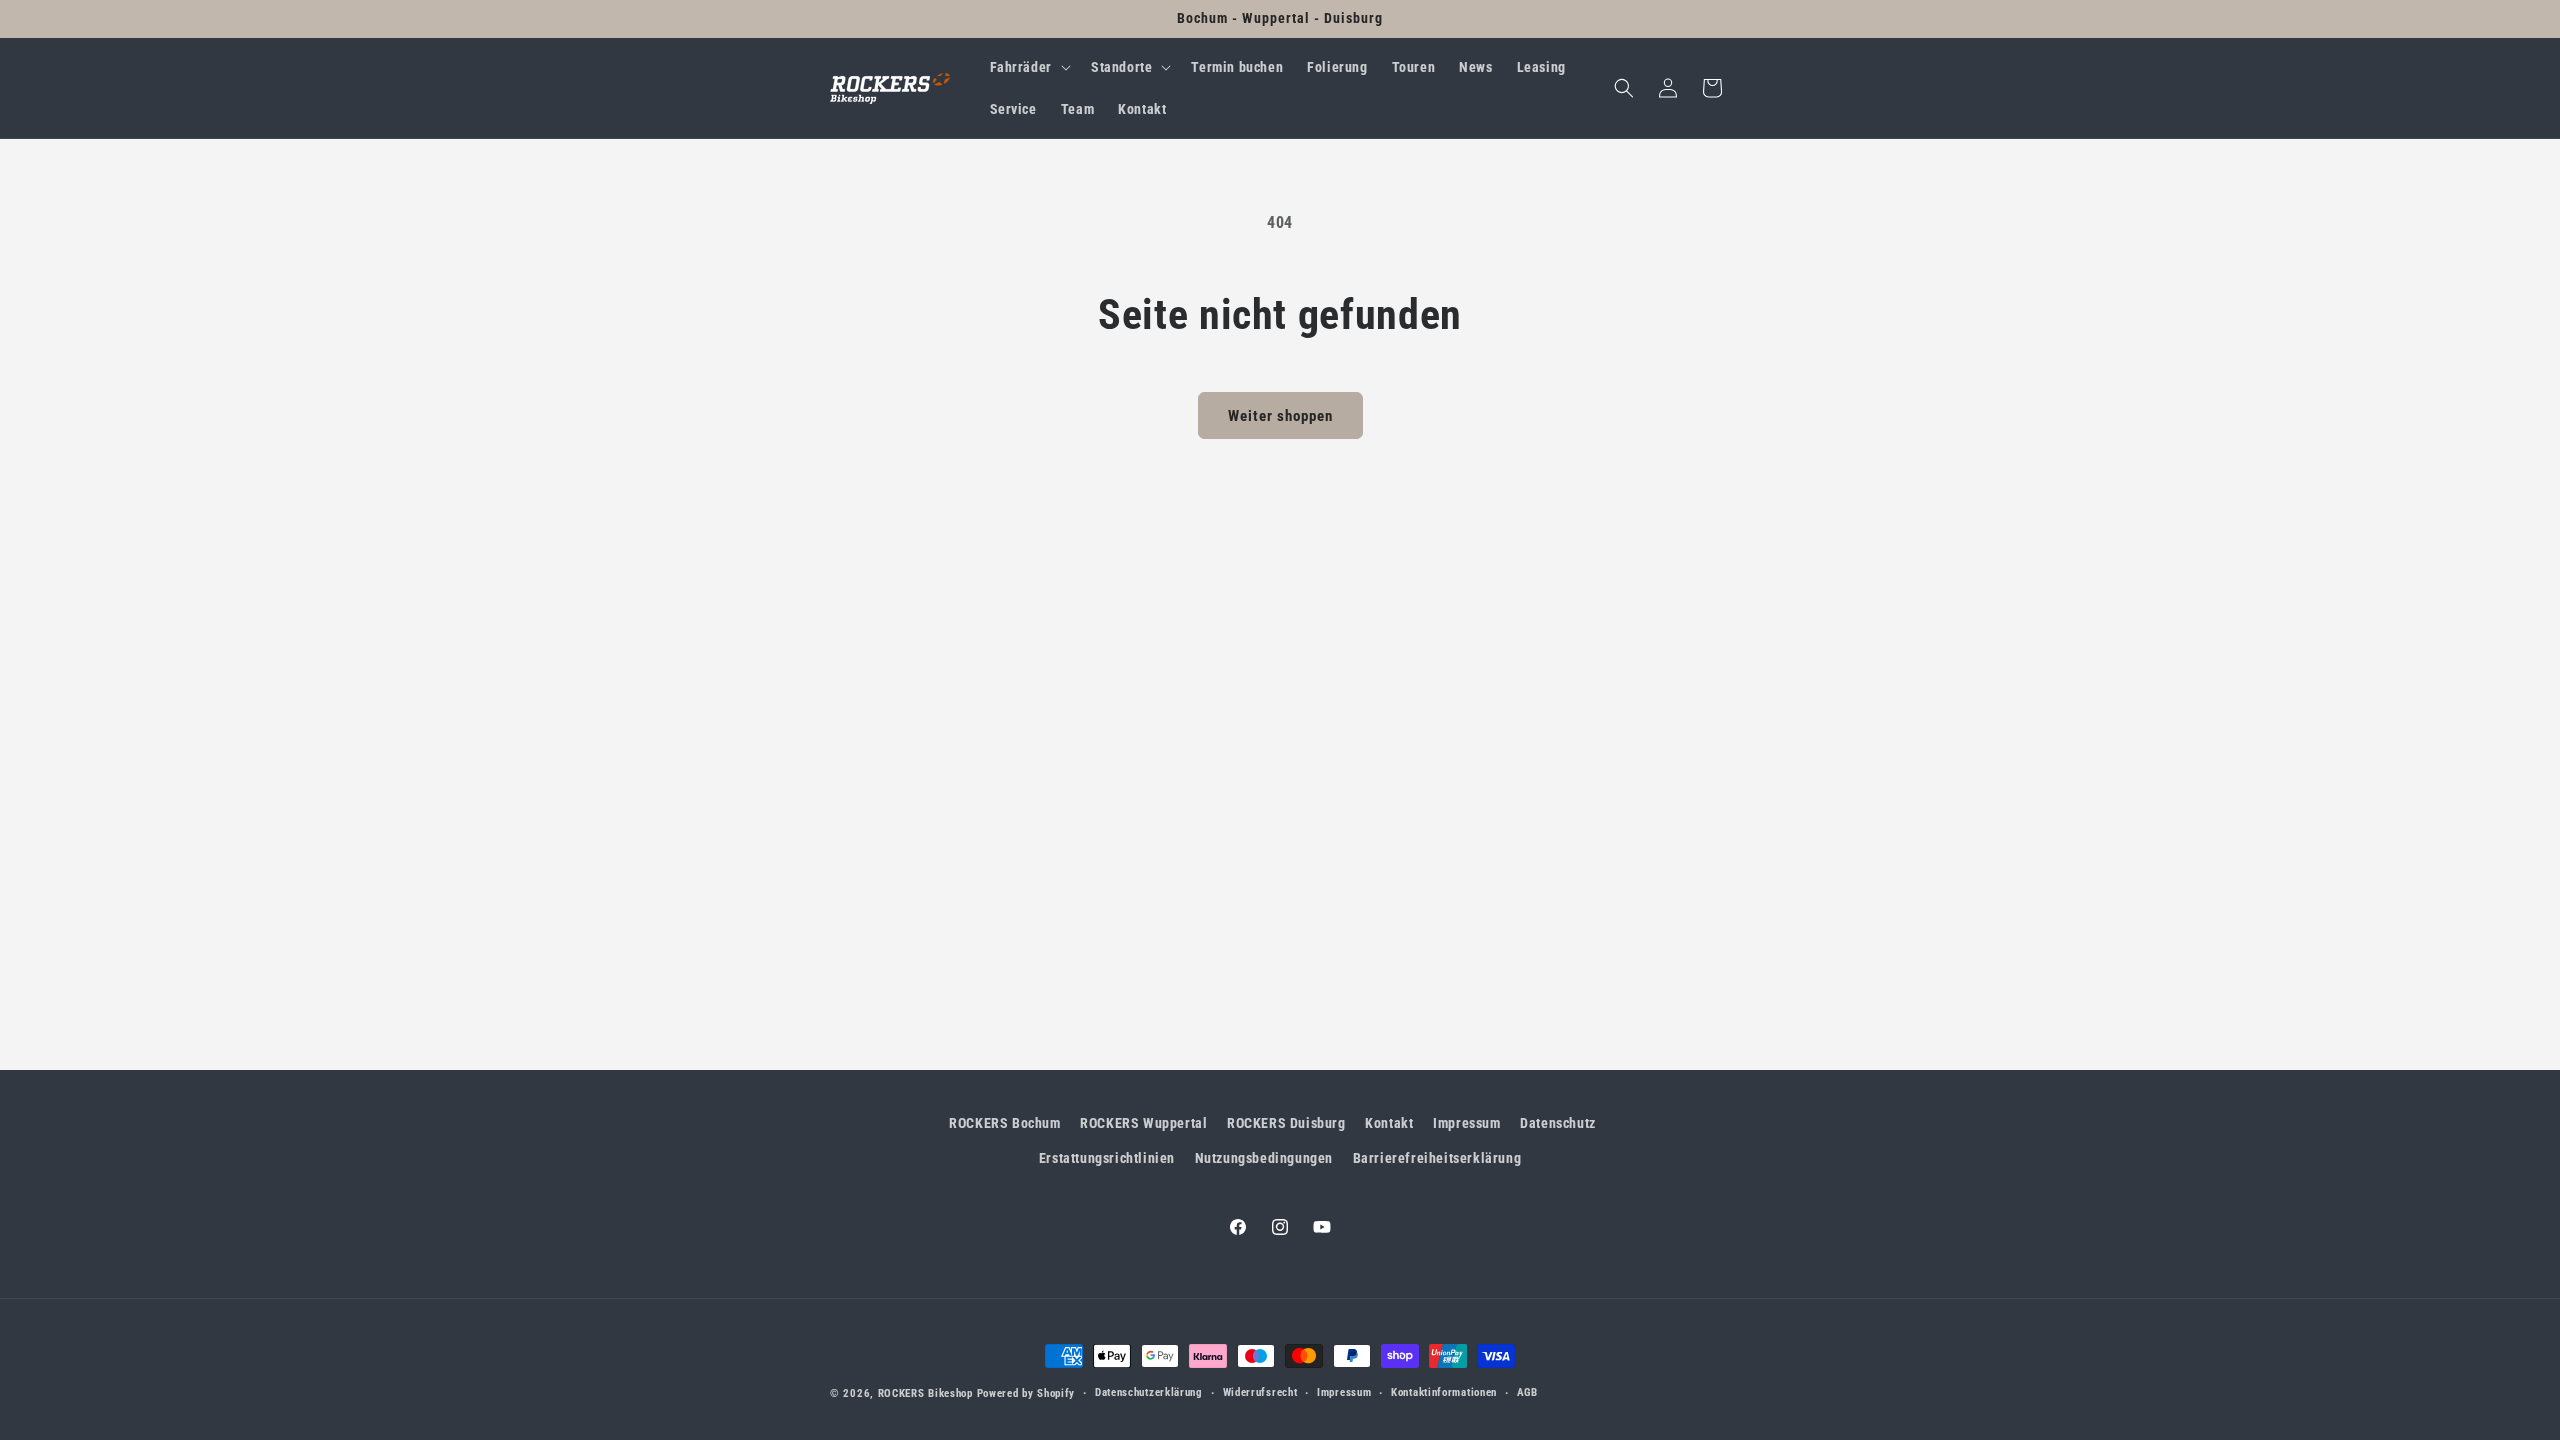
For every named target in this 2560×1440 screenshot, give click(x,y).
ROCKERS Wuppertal (1143, 1123)
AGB (1527, 1392)
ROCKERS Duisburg (1286, 1123)
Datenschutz (1558, 1123)
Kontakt (1389, 1123)
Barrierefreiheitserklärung (1437, 1158)
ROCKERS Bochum (1004, 1123)
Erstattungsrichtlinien (1107, 1158)
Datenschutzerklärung (1149, 1392)
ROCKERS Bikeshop (925, 1393)
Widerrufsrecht (1260, 1392)
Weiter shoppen (1280, 416)
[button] (1028, 67)
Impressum (1466, 1123)
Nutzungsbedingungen (1264, 1158)
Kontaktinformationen (1444, 1392)
